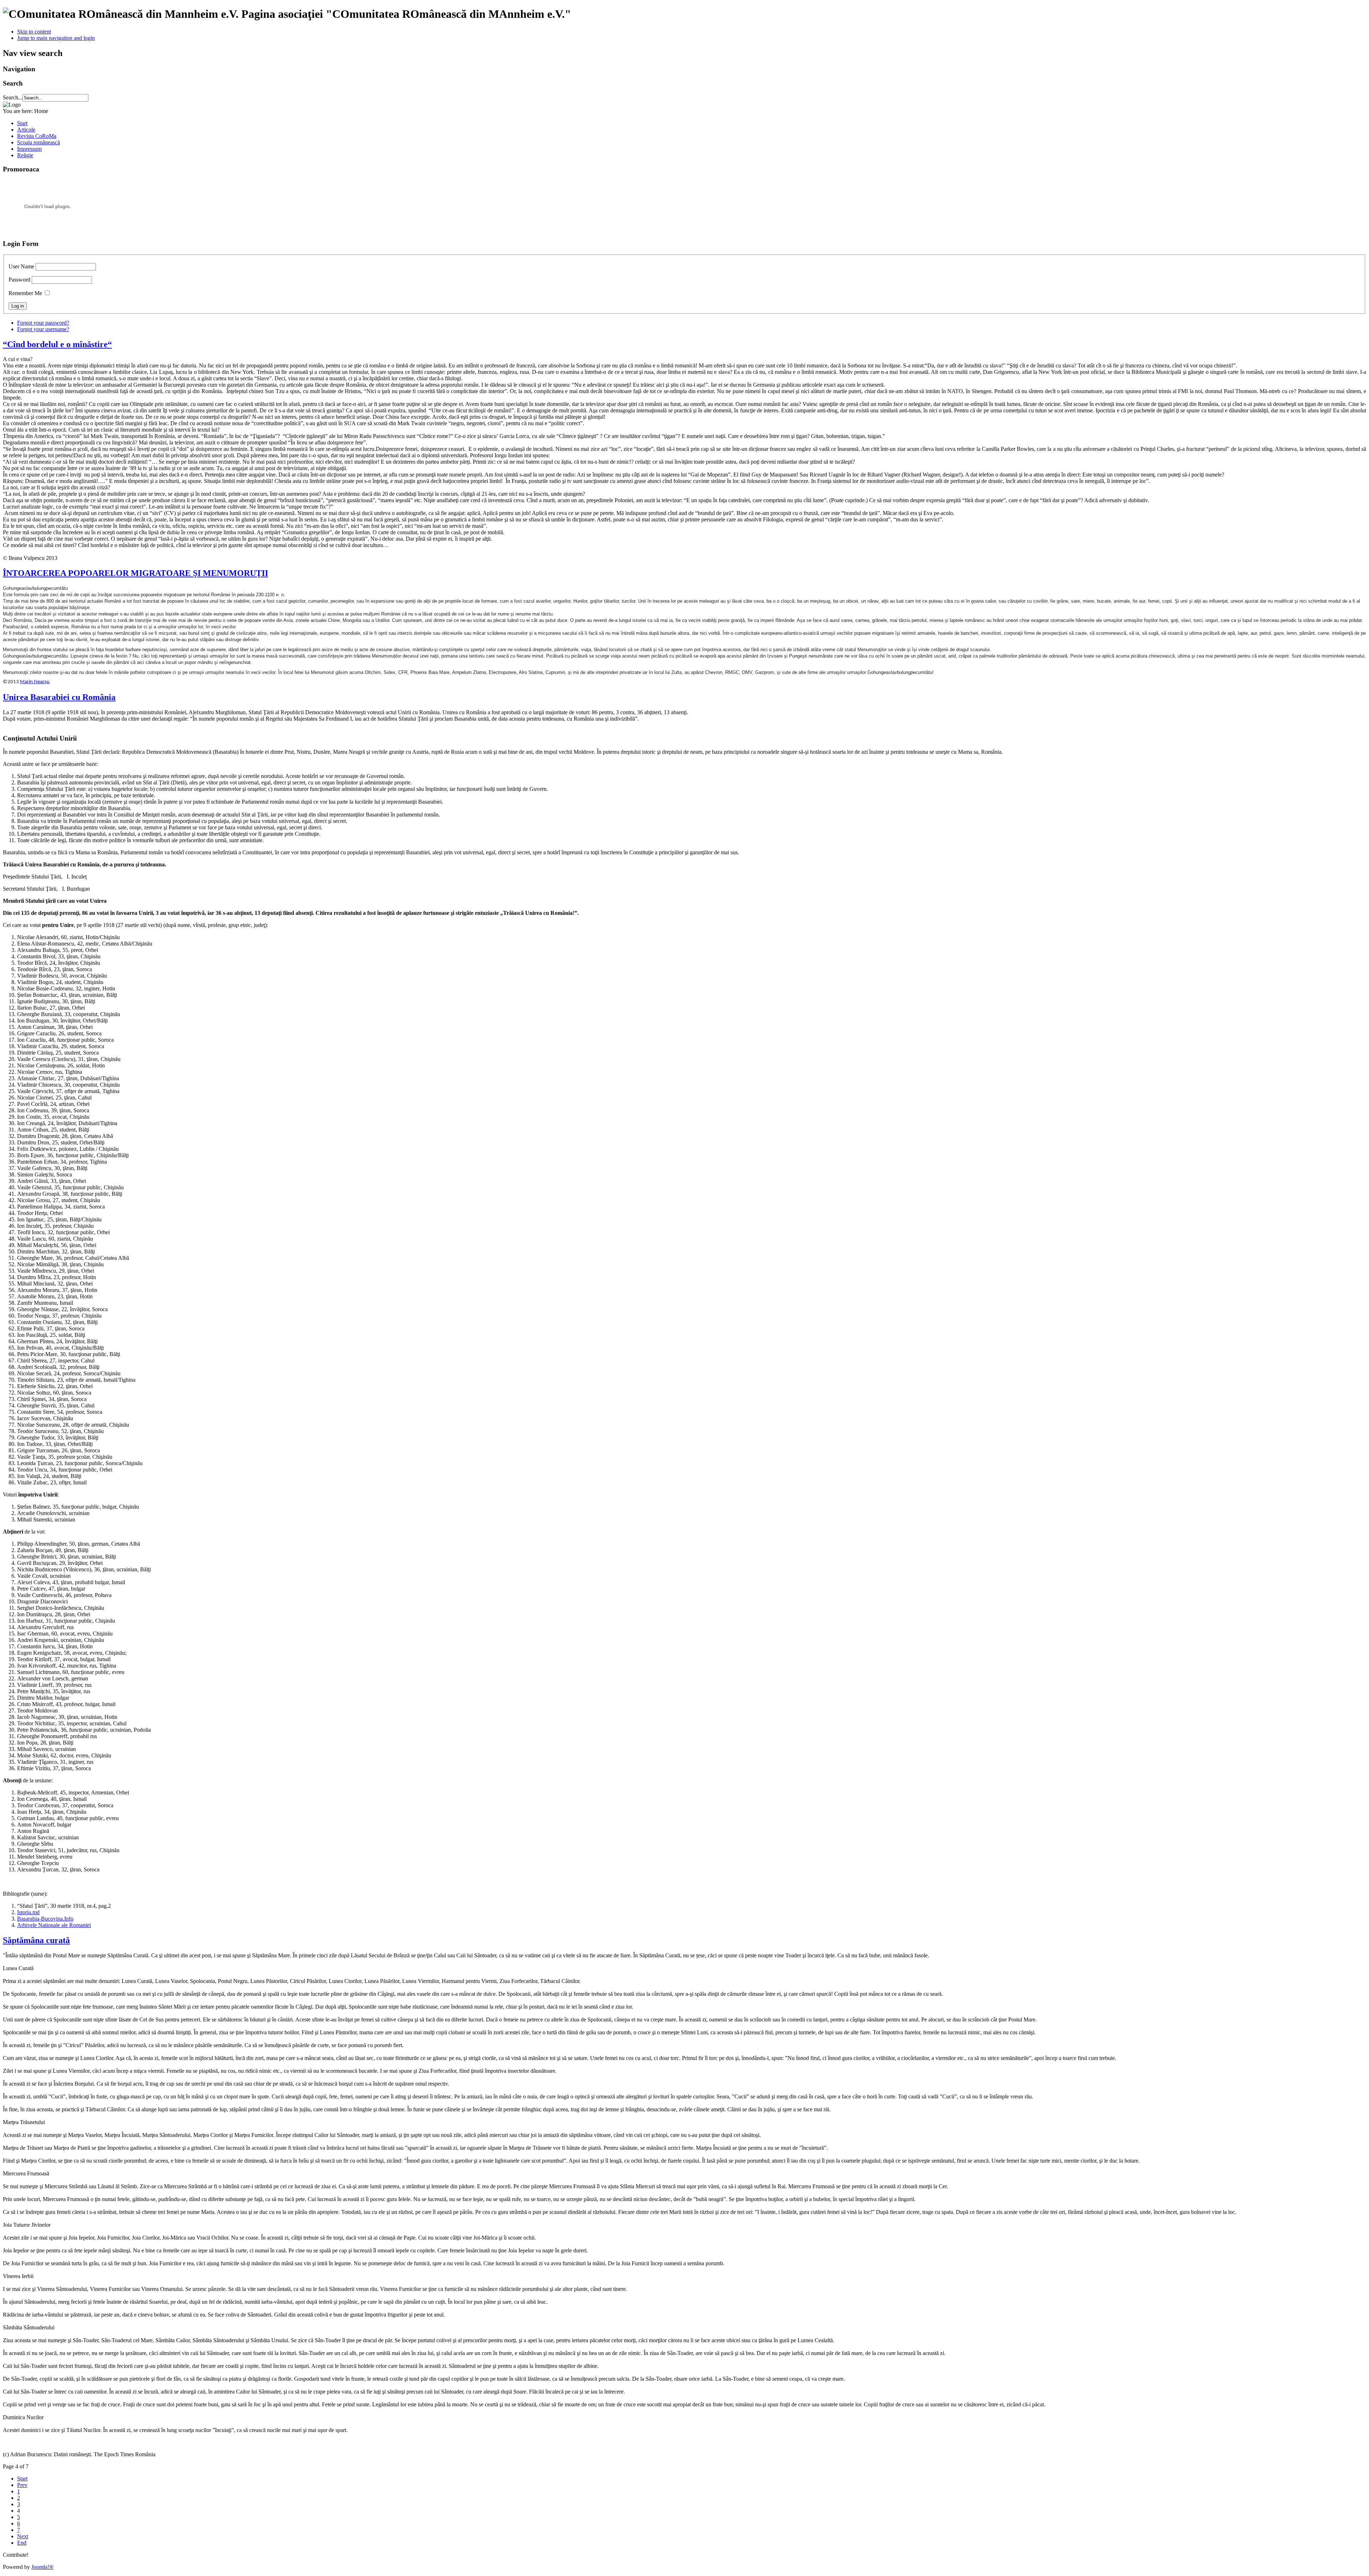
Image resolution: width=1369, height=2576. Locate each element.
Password (19, 280)
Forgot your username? (43, 329)
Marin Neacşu (35, 682)
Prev (22, 2485)
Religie (25, 155)
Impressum (29, 149)
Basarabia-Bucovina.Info (45, 1919)
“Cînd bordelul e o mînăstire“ (57, 344)
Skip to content (34, 32)
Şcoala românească (39, 142)
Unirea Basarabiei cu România (59, 697)
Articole (26, 130)
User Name (21, 266)
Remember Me (25, 293)
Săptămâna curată (36, 1940)
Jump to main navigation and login (56, 38)
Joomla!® (42, 2567)
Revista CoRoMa (37, 136)
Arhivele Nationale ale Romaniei (54, 1925)
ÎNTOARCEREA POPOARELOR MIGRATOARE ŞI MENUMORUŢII (135, 573)
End (22, 2543)
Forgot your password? (43, 323)
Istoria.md (28, 1912)
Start (22, 123)
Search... (13, 97)
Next (23, 2536)
